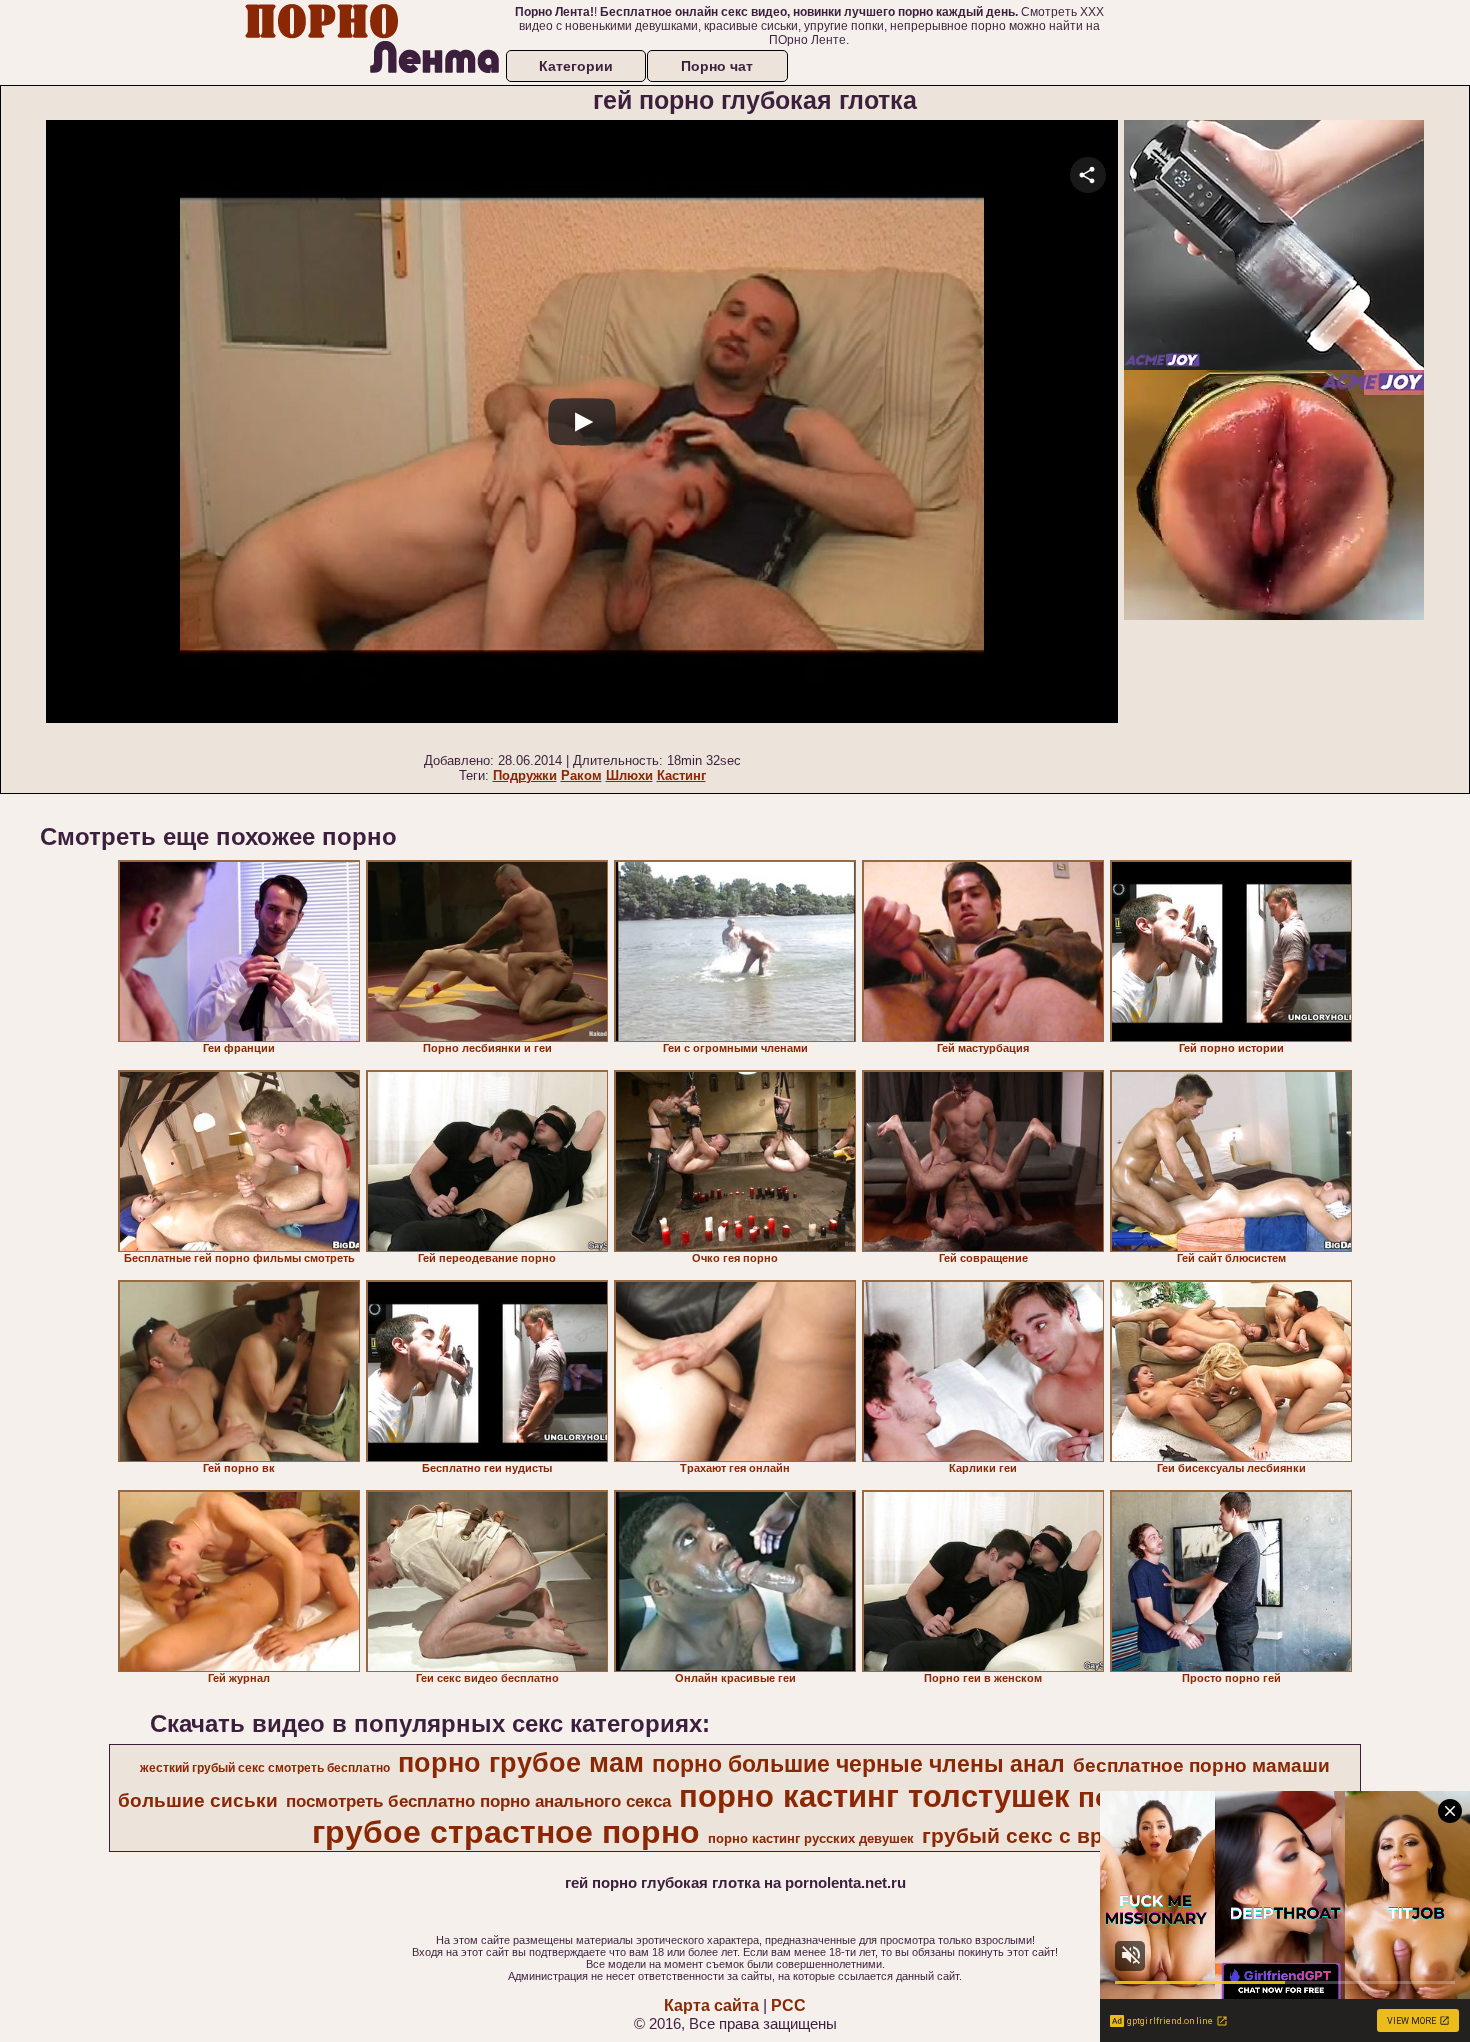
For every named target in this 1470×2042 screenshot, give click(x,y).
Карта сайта (711, 2005)
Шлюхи (629, 775)
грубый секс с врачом (1038, 1836)
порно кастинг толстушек (874, 1796)
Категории (576, 66)
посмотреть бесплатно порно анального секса (478, 1801)
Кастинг (681, 775)
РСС (788, 2005)
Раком (581, 775)
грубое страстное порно (506, 1832)
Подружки (525, 775)
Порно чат (717, 66)
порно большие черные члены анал (858, 1764)
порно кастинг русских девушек (811, 1838)
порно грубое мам (521, 1763)
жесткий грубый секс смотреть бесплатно (265, 1768)
